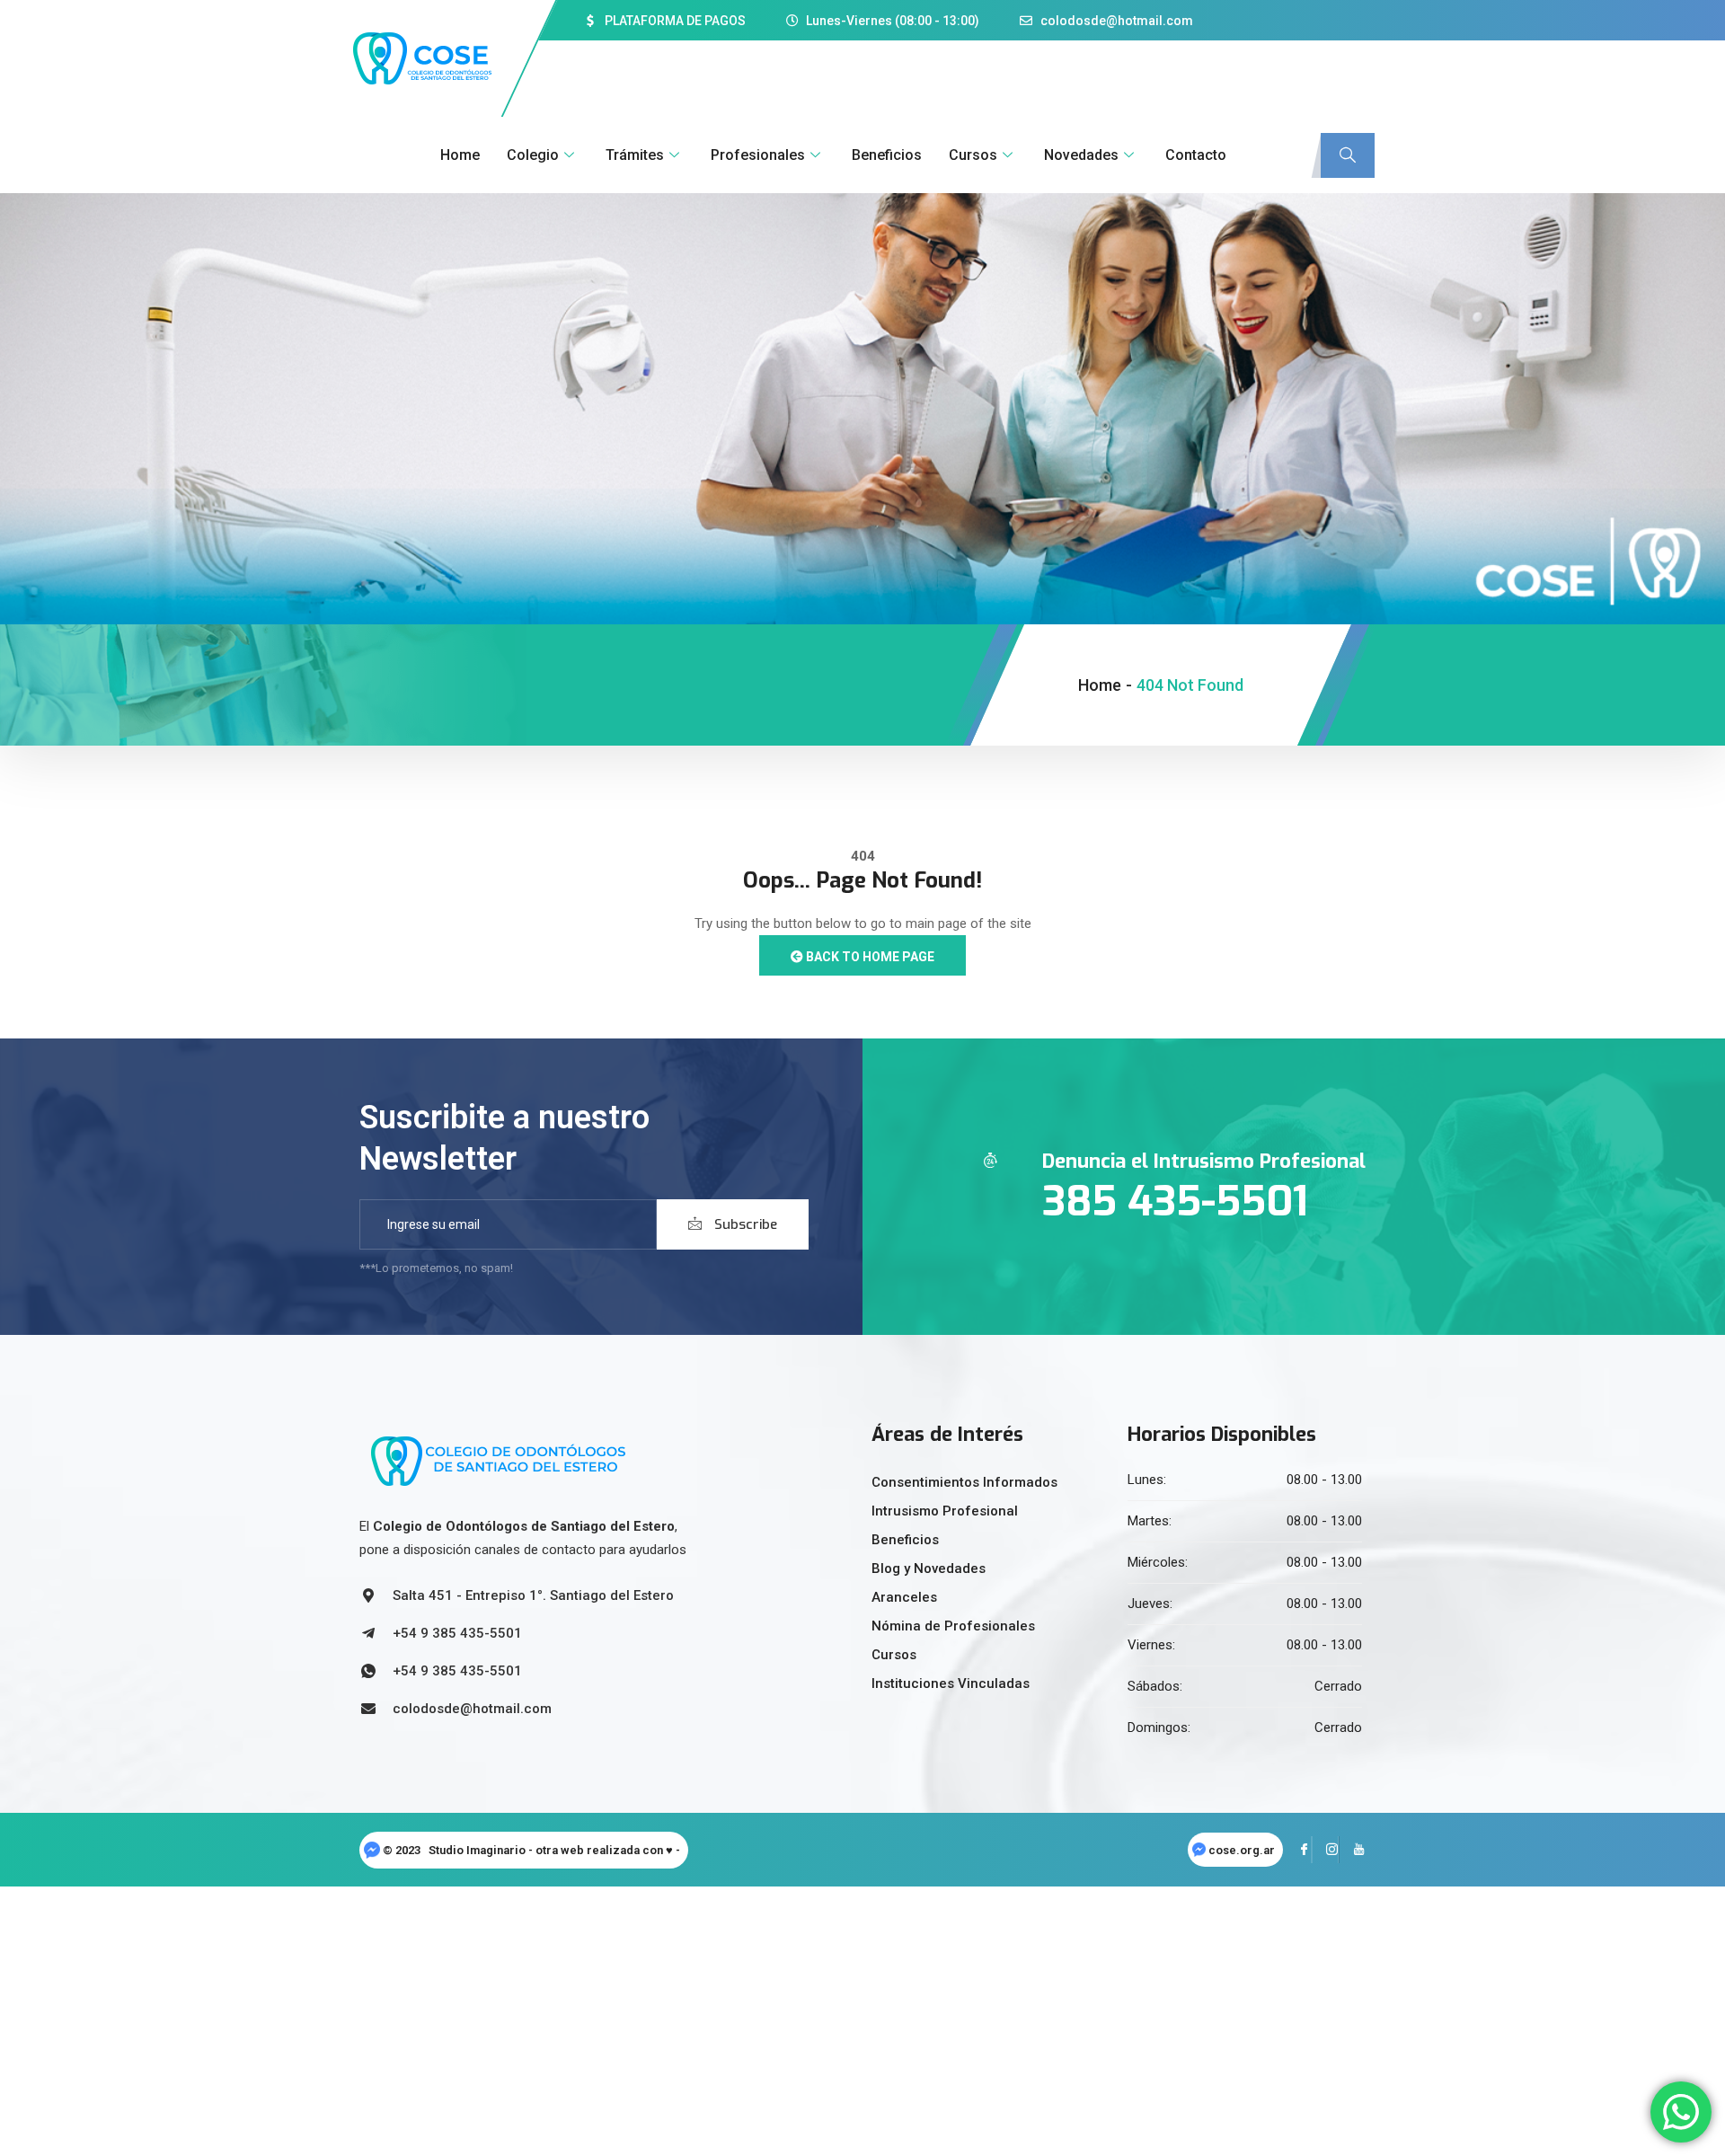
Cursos (973, 155)
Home (460, 155)
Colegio (533, 155)
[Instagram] (1325, 1850)
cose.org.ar (1242, 1850)
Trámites (635, 155)
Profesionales (758, 155)
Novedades (1081, 155)
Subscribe (744, 1224)
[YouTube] (1352, 1850)
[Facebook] (1298, 1850)
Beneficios (887, 155)
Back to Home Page (869, 957)
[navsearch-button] (1348, 155)
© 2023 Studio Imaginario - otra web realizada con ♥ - (533, 1850)
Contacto (1196, 155)
